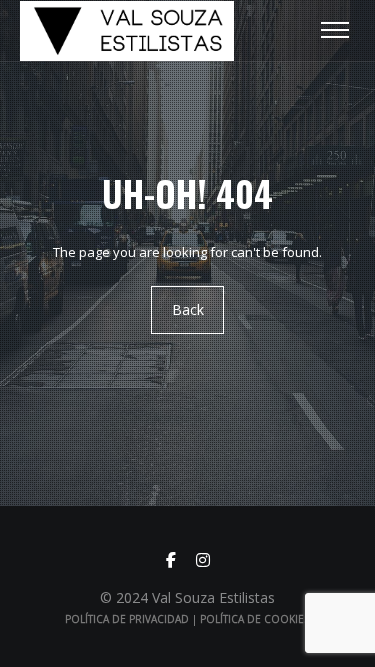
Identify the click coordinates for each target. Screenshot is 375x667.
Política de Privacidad (127, 619)
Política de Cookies (255, 619)
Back (188, 309)
